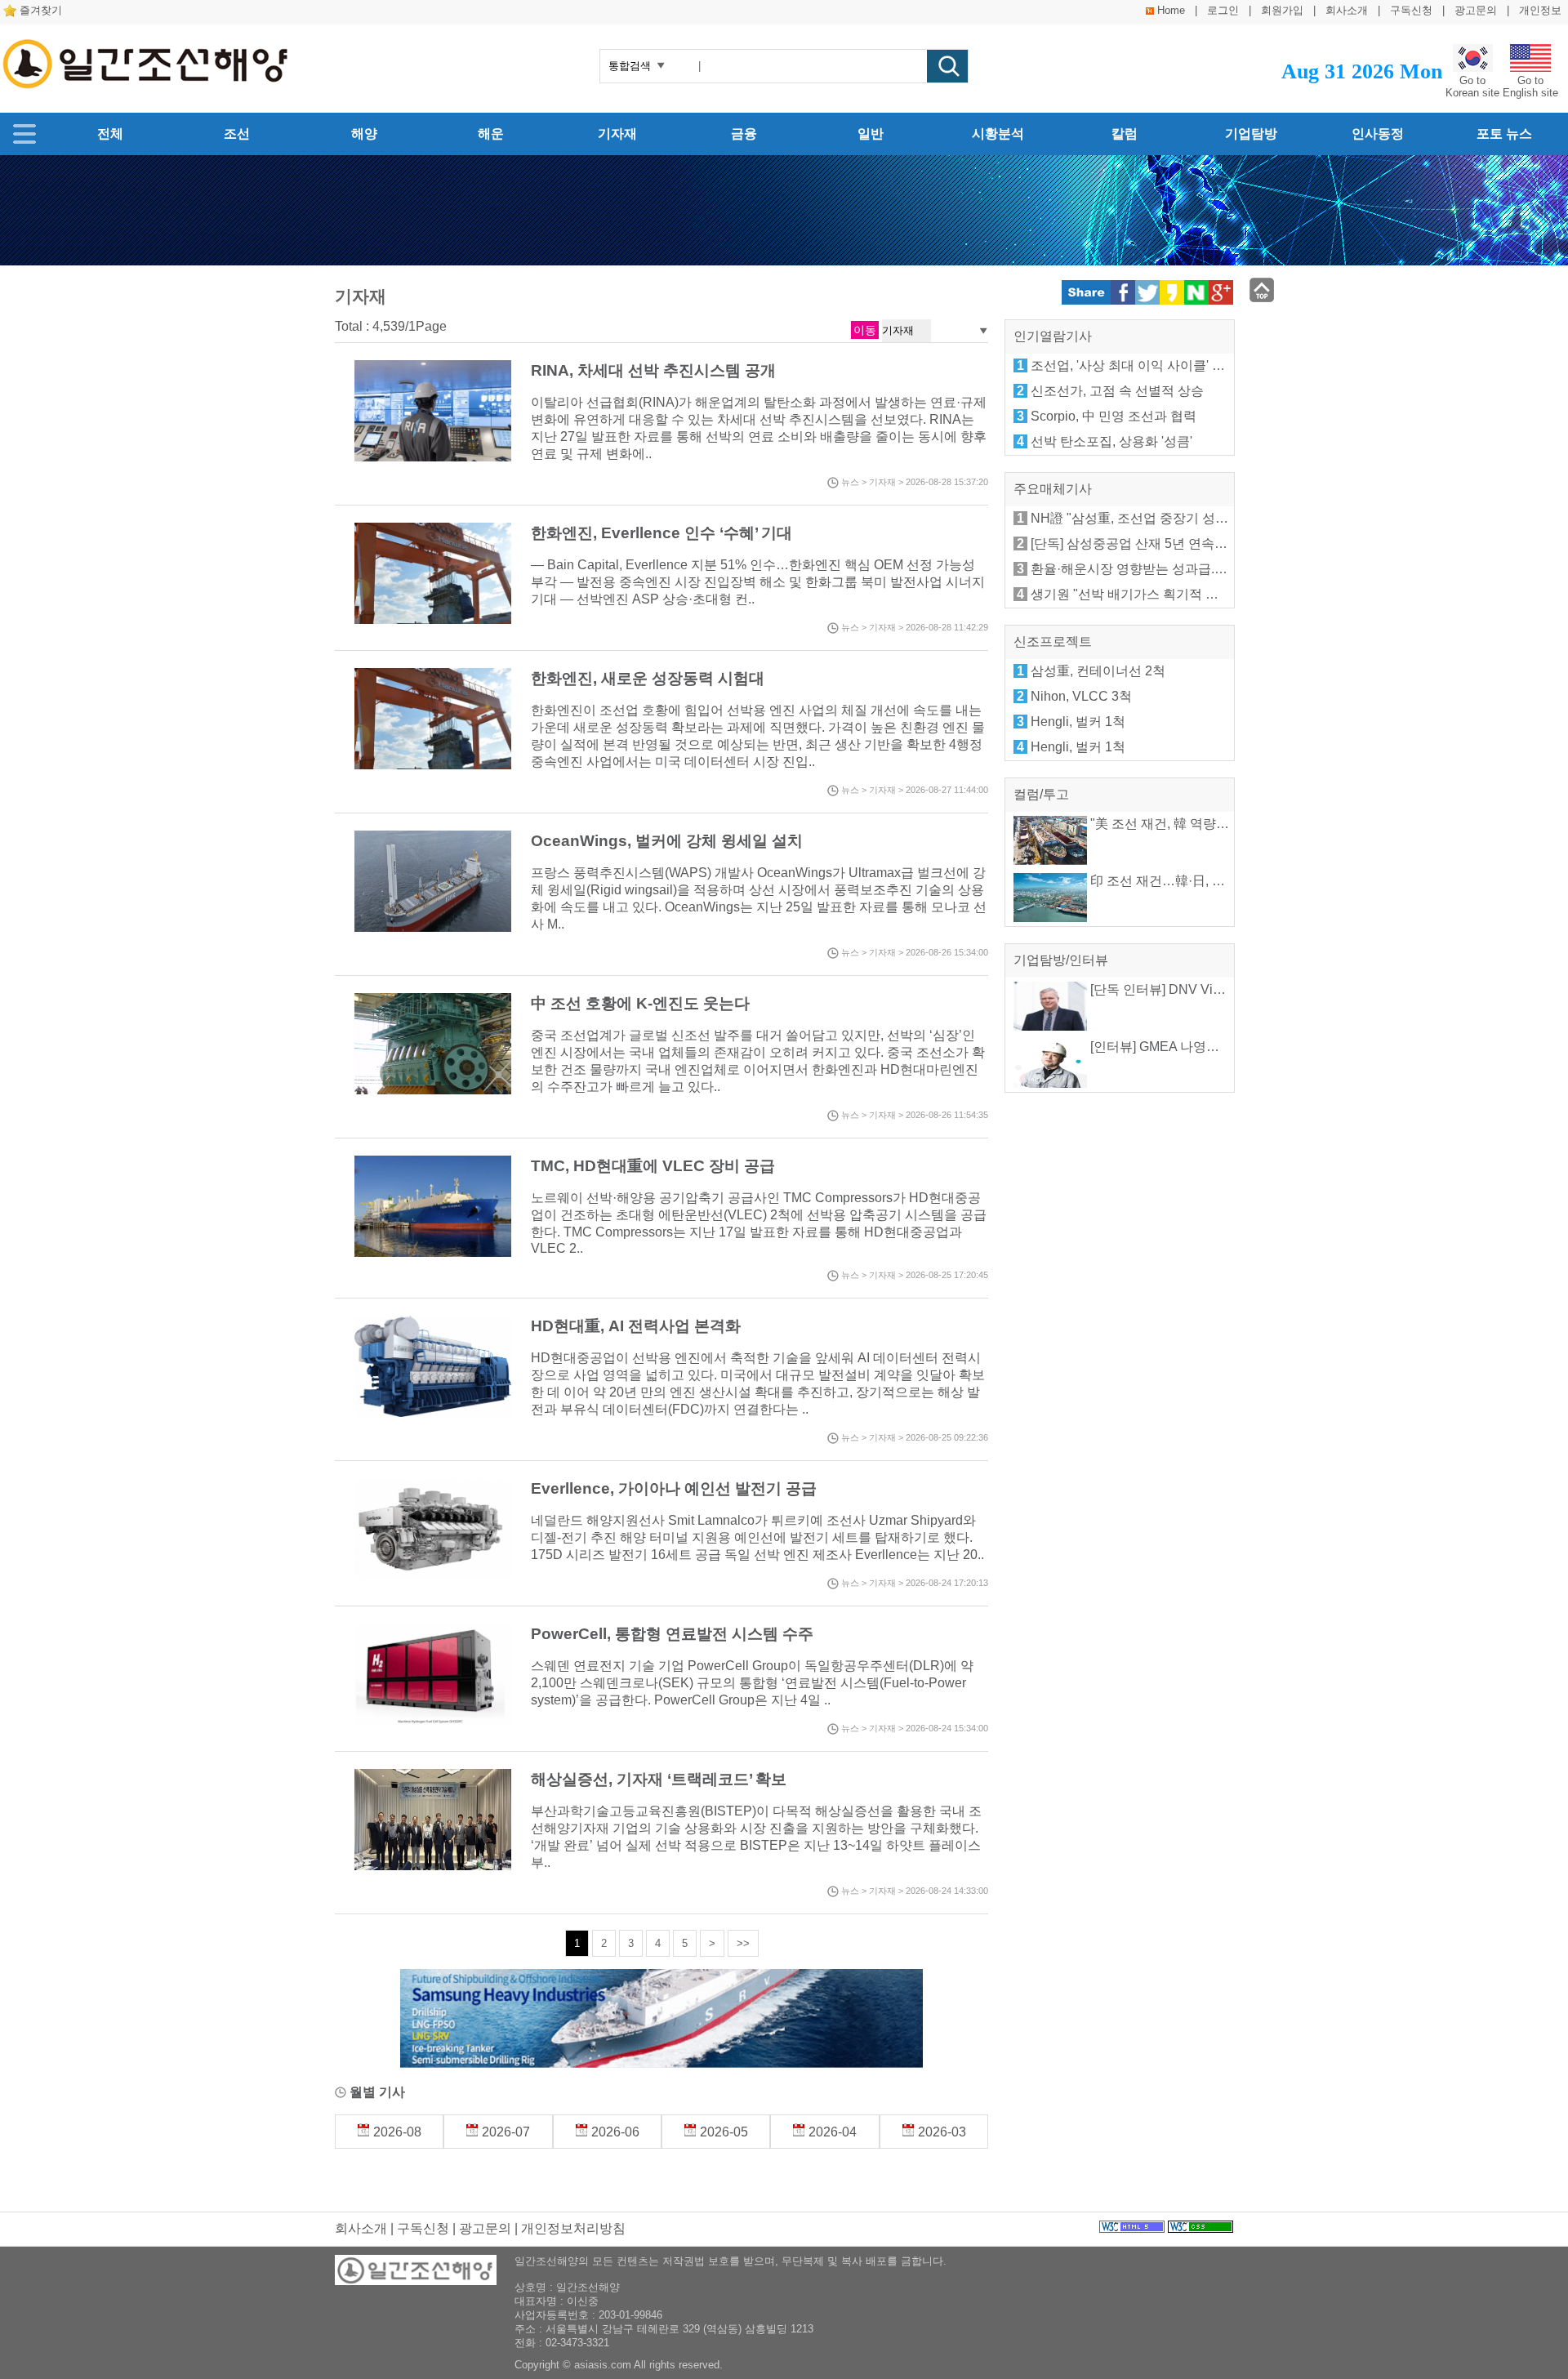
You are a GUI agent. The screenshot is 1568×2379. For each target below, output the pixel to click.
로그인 (1223, 10)
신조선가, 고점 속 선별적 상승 (1117, 391)
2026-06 (614, 2132)
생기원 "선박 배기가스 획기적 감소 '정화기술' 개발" (1178, 594)
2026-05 (722, 2132)
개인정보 (1540, 10)
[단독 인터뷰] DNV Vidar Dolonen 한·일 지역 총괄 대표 (1247, 989)
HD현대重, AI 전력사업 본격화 (636, 1326)
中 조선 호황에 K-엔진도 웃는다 (640, 1003)
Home (1171, 10)
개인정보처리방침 (573, 2228)
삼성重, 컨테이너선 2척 (1098, 671)
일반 (871, 134)
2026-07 (504, 2132)
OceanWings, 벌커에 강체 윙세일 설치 (667, 841)
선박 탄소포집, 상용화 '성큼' (1111, 441)
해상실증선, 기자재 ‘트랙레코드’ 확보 (659, 1779)
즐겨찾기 (41, 10)
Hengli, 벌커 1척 (1078, 722)
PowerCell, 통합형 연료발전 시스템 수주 (672, 1634)
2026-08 (396, 2132)
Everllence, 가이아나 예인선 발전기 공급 (674, 1488)
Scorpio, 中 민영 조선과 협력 (1114, 416)
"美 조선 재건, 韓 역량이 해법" (1175, 824)
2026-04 (831, 2132)
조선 (237, 134)
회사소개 (1347, 10)
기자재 (617, 134)
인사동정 (1378, 134)
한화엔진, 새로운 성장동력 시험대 (648, 678)
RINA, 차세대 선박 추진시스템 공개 (653, 370)
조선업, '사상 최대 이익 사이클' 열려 (1134, 365)
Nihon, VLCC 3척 (1081, 696)
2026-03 (940, 2132)
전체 (110, 134)
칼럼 (1125, 134)
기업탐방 (1251, 134)
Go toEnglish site (1530, 87)
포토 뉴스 (1504, 134)
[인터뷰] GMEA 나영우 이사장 (1174, 1047)
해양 (364, 134)
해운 (491, 134)
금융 (744, 134)
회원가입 (1282, 10)
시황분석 (998, 134)
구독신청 (1411, 10)
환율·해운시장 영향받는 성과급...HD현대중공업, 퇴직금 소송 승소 (1221, 569)
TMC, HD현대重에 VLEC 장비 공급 (653, 1166)
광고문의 (1476, 10)
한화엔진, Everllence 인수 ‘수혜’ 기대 (661, 533)
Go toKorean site (1472, 87)
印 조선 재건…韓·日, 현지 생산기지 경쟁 (1205, 881)
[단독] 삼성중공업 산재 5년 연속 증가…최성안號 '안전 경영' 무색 (1216, 544)
